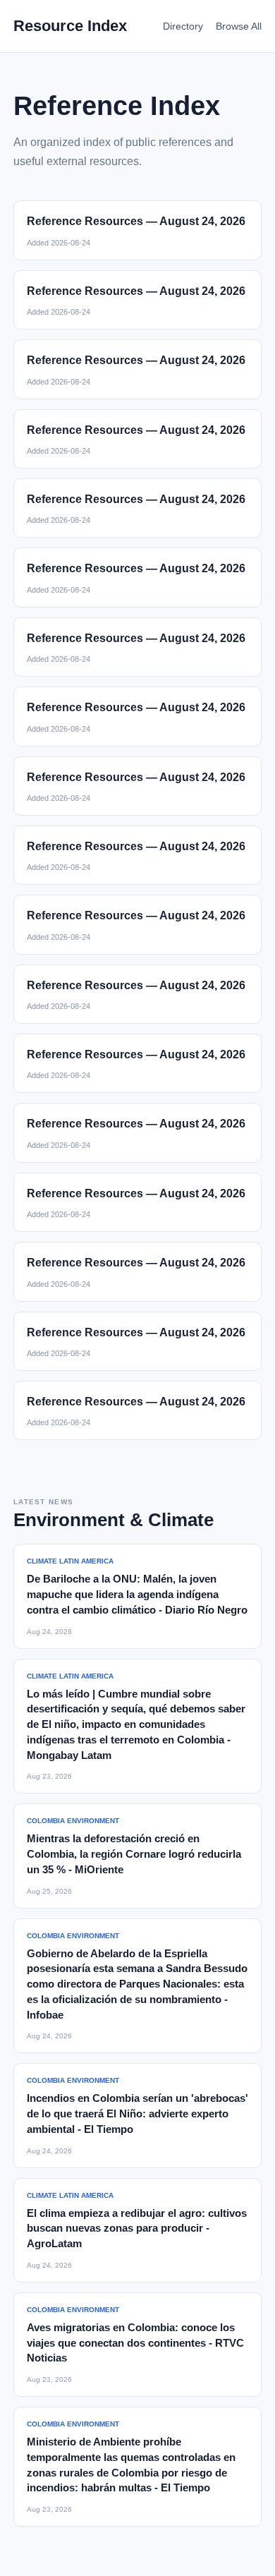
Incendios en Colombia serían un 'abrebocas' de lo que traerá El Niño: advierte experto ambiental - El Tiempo (137, 2114)
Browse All (239, 26)
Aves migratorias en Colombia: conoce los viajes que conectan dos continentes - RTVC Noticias (135, 2343)
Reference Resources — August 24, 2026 (136, 221)
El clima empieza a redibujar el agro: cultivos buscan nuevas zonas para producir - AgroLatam (137, 2229)
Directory (183, 26)
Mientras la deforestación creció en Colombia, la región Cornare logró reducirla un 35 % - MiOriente (134, 1854)
